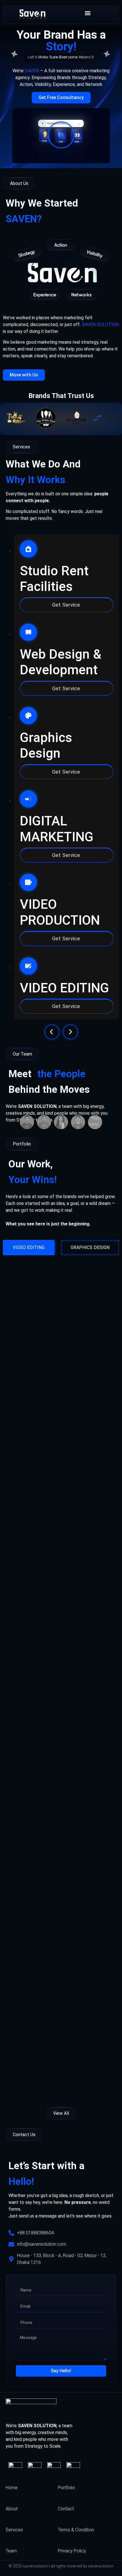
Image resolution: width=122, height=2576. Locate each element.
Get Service (67, 605)
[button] (88, 13)
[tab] (29, 1248)
